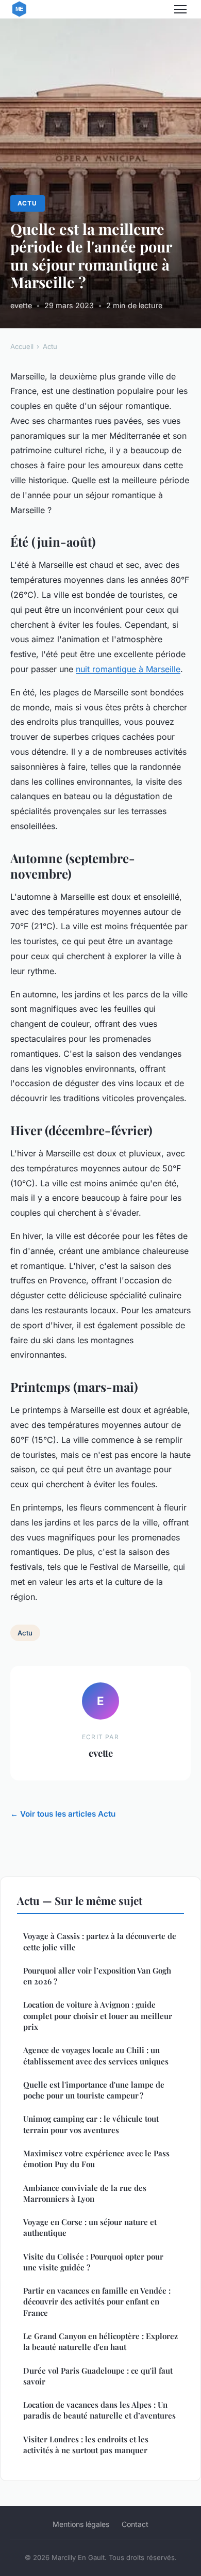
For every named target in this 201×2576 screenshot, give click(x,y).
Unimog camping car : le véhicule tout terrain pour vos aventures (91, 2124)
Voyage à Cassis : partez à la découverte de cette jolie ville (100, 1941)
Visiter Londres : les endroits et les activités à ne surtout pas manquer (86, 2445)
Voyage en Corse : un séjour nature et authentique (90, 2227)
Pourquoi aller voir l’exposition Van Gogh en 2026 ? (97, 1976)
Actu (27, 203)
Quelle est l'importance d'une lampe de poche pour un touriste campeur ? (94, 2090)
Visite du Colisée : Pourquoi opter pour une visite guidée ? (93, 2262)
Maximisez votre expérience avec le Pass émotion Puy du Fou (96, 2159)
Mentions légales (81, 2524)
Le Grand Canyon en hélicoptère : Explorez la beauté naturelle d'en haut (100, 2341)
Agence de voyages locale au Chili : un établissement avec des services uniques (96, 2055)
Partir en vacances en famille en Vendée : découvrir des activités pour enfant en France (97, 2302)
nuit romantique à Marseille (128, 669)
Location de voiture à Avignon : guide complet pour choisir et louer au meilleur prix (98, 2016)
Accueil (22, 346)
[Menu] (180, 9)
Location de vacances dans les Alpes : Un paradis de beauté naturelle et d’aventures (99, 2410)
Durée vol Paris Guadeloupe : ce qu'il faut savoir (98, 2376)
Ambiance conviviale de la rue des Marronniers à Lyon (85, 2193)
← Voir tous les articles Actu (63, 1814)
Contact (135, 2524)
